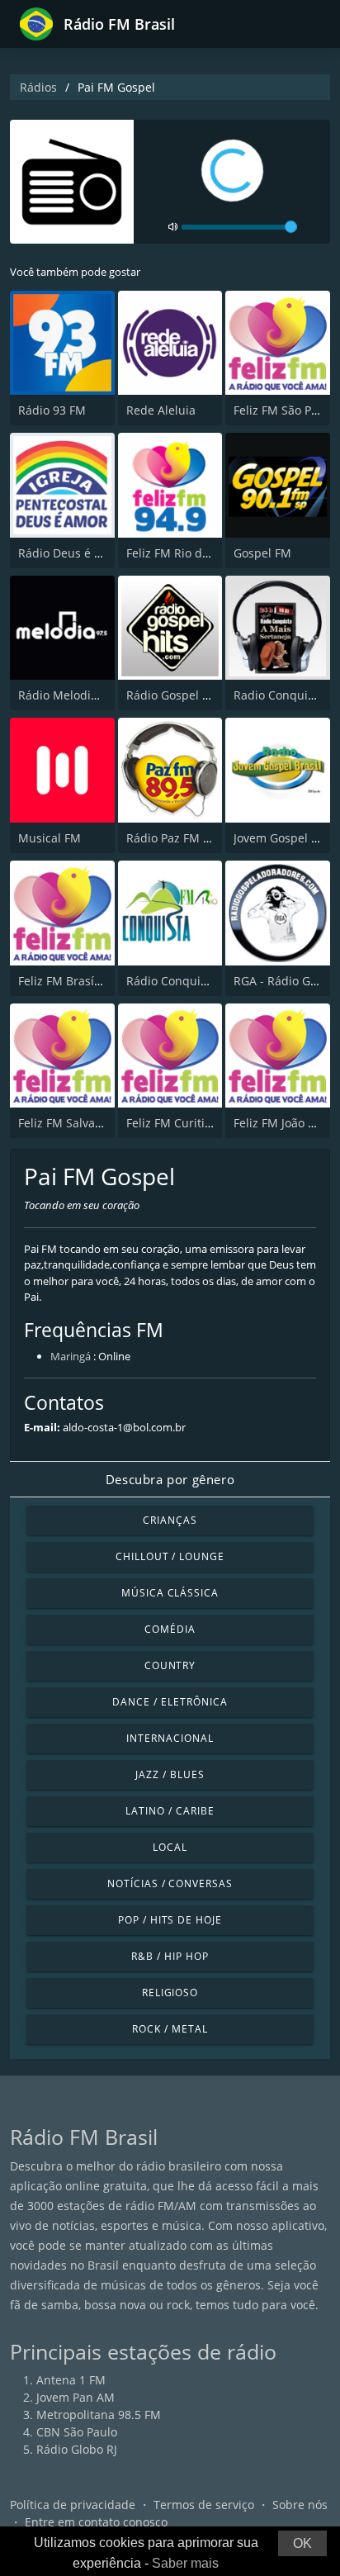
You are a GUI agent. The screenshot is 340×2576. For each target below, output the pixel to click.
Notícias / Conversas (170, 1883)
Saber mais (185, 2563)
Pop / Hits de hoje (170, 1920)
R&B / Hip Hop (170, 1956)
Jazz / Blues (170, 1774)
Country (170, 1665)
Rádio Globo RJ (77, 2449)
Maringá (71, 1356)
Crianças (170, 1520)
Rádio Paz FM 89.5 (176, 838)
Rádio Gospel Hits (175, 695)
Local (170, 1847)
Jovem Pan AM (76, 2397)
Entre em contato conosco (96, 2522)
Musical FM (50, 838)
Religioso (170, 1992)
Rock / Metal (170, 2029)
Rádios (38, 87)
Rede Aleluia (161, 410)
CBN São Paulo (77, 2432)
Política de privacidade (73, 2505)
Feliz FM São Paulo (284, 410)
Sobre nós (300, 2505)
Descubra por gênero (170, 1479)
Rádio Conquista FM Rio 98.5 (205, 981)
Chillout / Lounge (170, 1556)
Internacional (170, 1738)
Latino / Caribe (170, 1811)
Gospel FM (262, 553)
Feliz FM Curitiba (172, 1123)
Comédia (170, 1629)
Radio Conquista (279, 695)
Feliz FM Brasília (63, 981)
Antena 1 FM (71, 2380)
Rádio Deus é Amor (71, 553)
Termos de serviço (204, 2505)
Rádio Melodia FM (68, 695)
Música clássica (170, 1593)
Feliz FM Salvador (66, 1123)
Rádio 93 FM (52, 410)
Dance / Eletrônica (170, 1702)
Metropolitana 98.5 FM (99, 2415)
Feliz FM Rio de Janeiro (189, 553)
